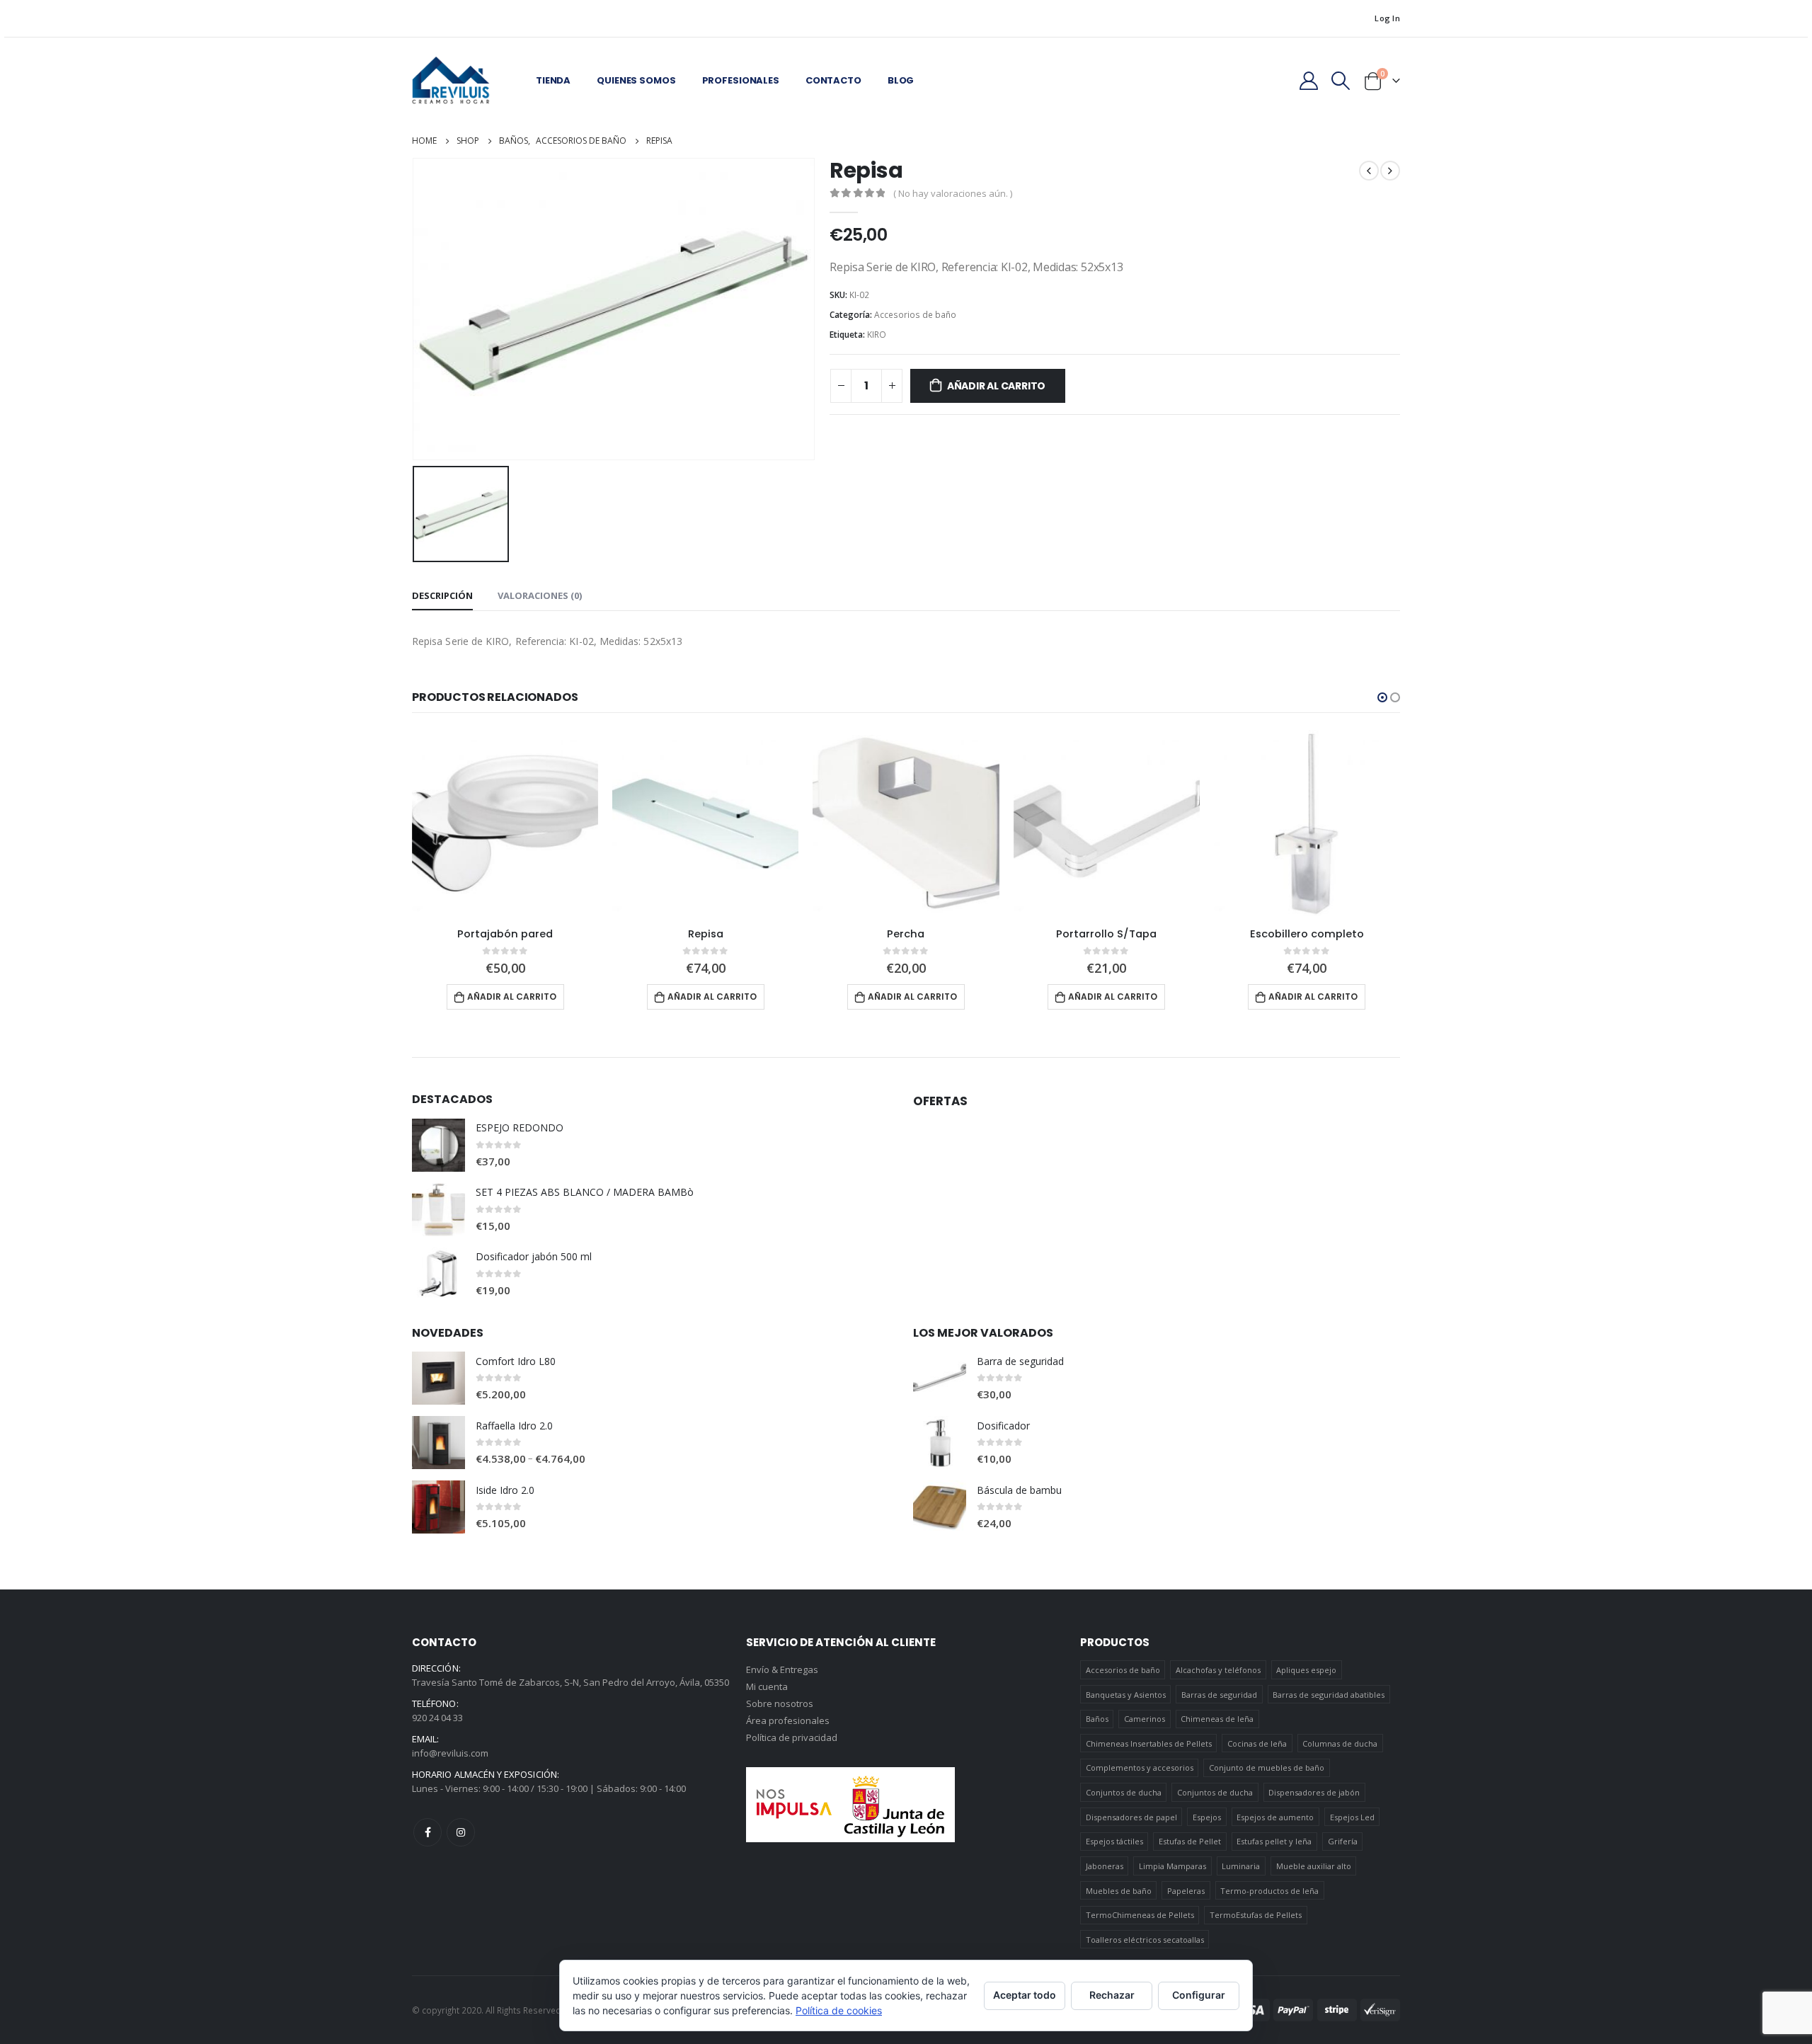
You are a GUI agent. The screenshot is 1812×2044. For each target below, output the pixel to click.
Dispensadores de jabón (1314, 1792)
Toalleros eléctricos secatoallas (1145, 1940)
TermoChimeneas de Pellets (1140, 1915)
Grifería (1343, 1841)
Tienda (553, 80)
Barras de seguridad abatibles (1329, 1695)
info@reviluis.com (450, 1753)
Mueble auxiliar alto (1314, 1866)
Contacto (833, 80)
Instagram (461, 1832)
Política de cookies (839, 2010)
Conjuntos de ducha (1124, 1792)
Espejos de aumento (1275, 1817)
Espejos (1207, 1817)
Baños (1097, 1719)
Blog (901, 80)
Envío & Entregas (782, 1669)
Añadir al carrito (996, 386)
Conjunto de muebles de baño (1267, 1768)
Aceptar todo (1025, 1995)
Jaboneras (1105, 1866)
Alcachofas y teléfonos (1218, 1670)
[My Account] (1308, 81)
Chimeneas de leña (1217, 1719)
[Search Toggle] (1341, 81)
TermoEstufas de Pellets (1256, 1915)
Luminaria (1241, 1866)
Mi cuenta (767, 1686)
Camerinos (1145, 1719)
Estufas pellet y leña (1274, 1841)
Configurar (1199, 1995)
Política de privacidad (792, 1737)
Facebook (428, 1832)
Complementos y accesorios (1140, 1768)
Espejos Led (1352, 1817)
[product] (505, 823)
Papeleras (1186, 1891)
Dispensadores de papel (1131, 1817)
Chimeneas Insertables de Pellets (1149, 1743)
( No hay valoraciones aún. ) (953, 193)
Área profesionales (788, 1720)
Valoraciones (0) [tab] (540, 595)
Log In (1387, 18)
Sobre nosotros (780, 1703)
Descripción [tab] (442, 595)
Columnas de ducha (1340, 1743)
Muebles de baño (1119, 1891)
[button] (1382, 697)
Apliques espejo (1306, 1670)
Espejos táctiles (1114, 1841)
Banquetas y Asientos (1126, 1695)
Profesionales (741, 80)
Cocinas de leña (1257, 1743)
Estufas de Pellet (1190, 1841)
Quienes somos (636, 80)
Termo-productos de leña (1269, 1891)
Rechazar (1112, 1995)
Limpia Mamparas (1172, 1866)
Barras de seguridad (1219, 1695)
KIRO (877, 335)
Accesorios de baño (915, 315)
